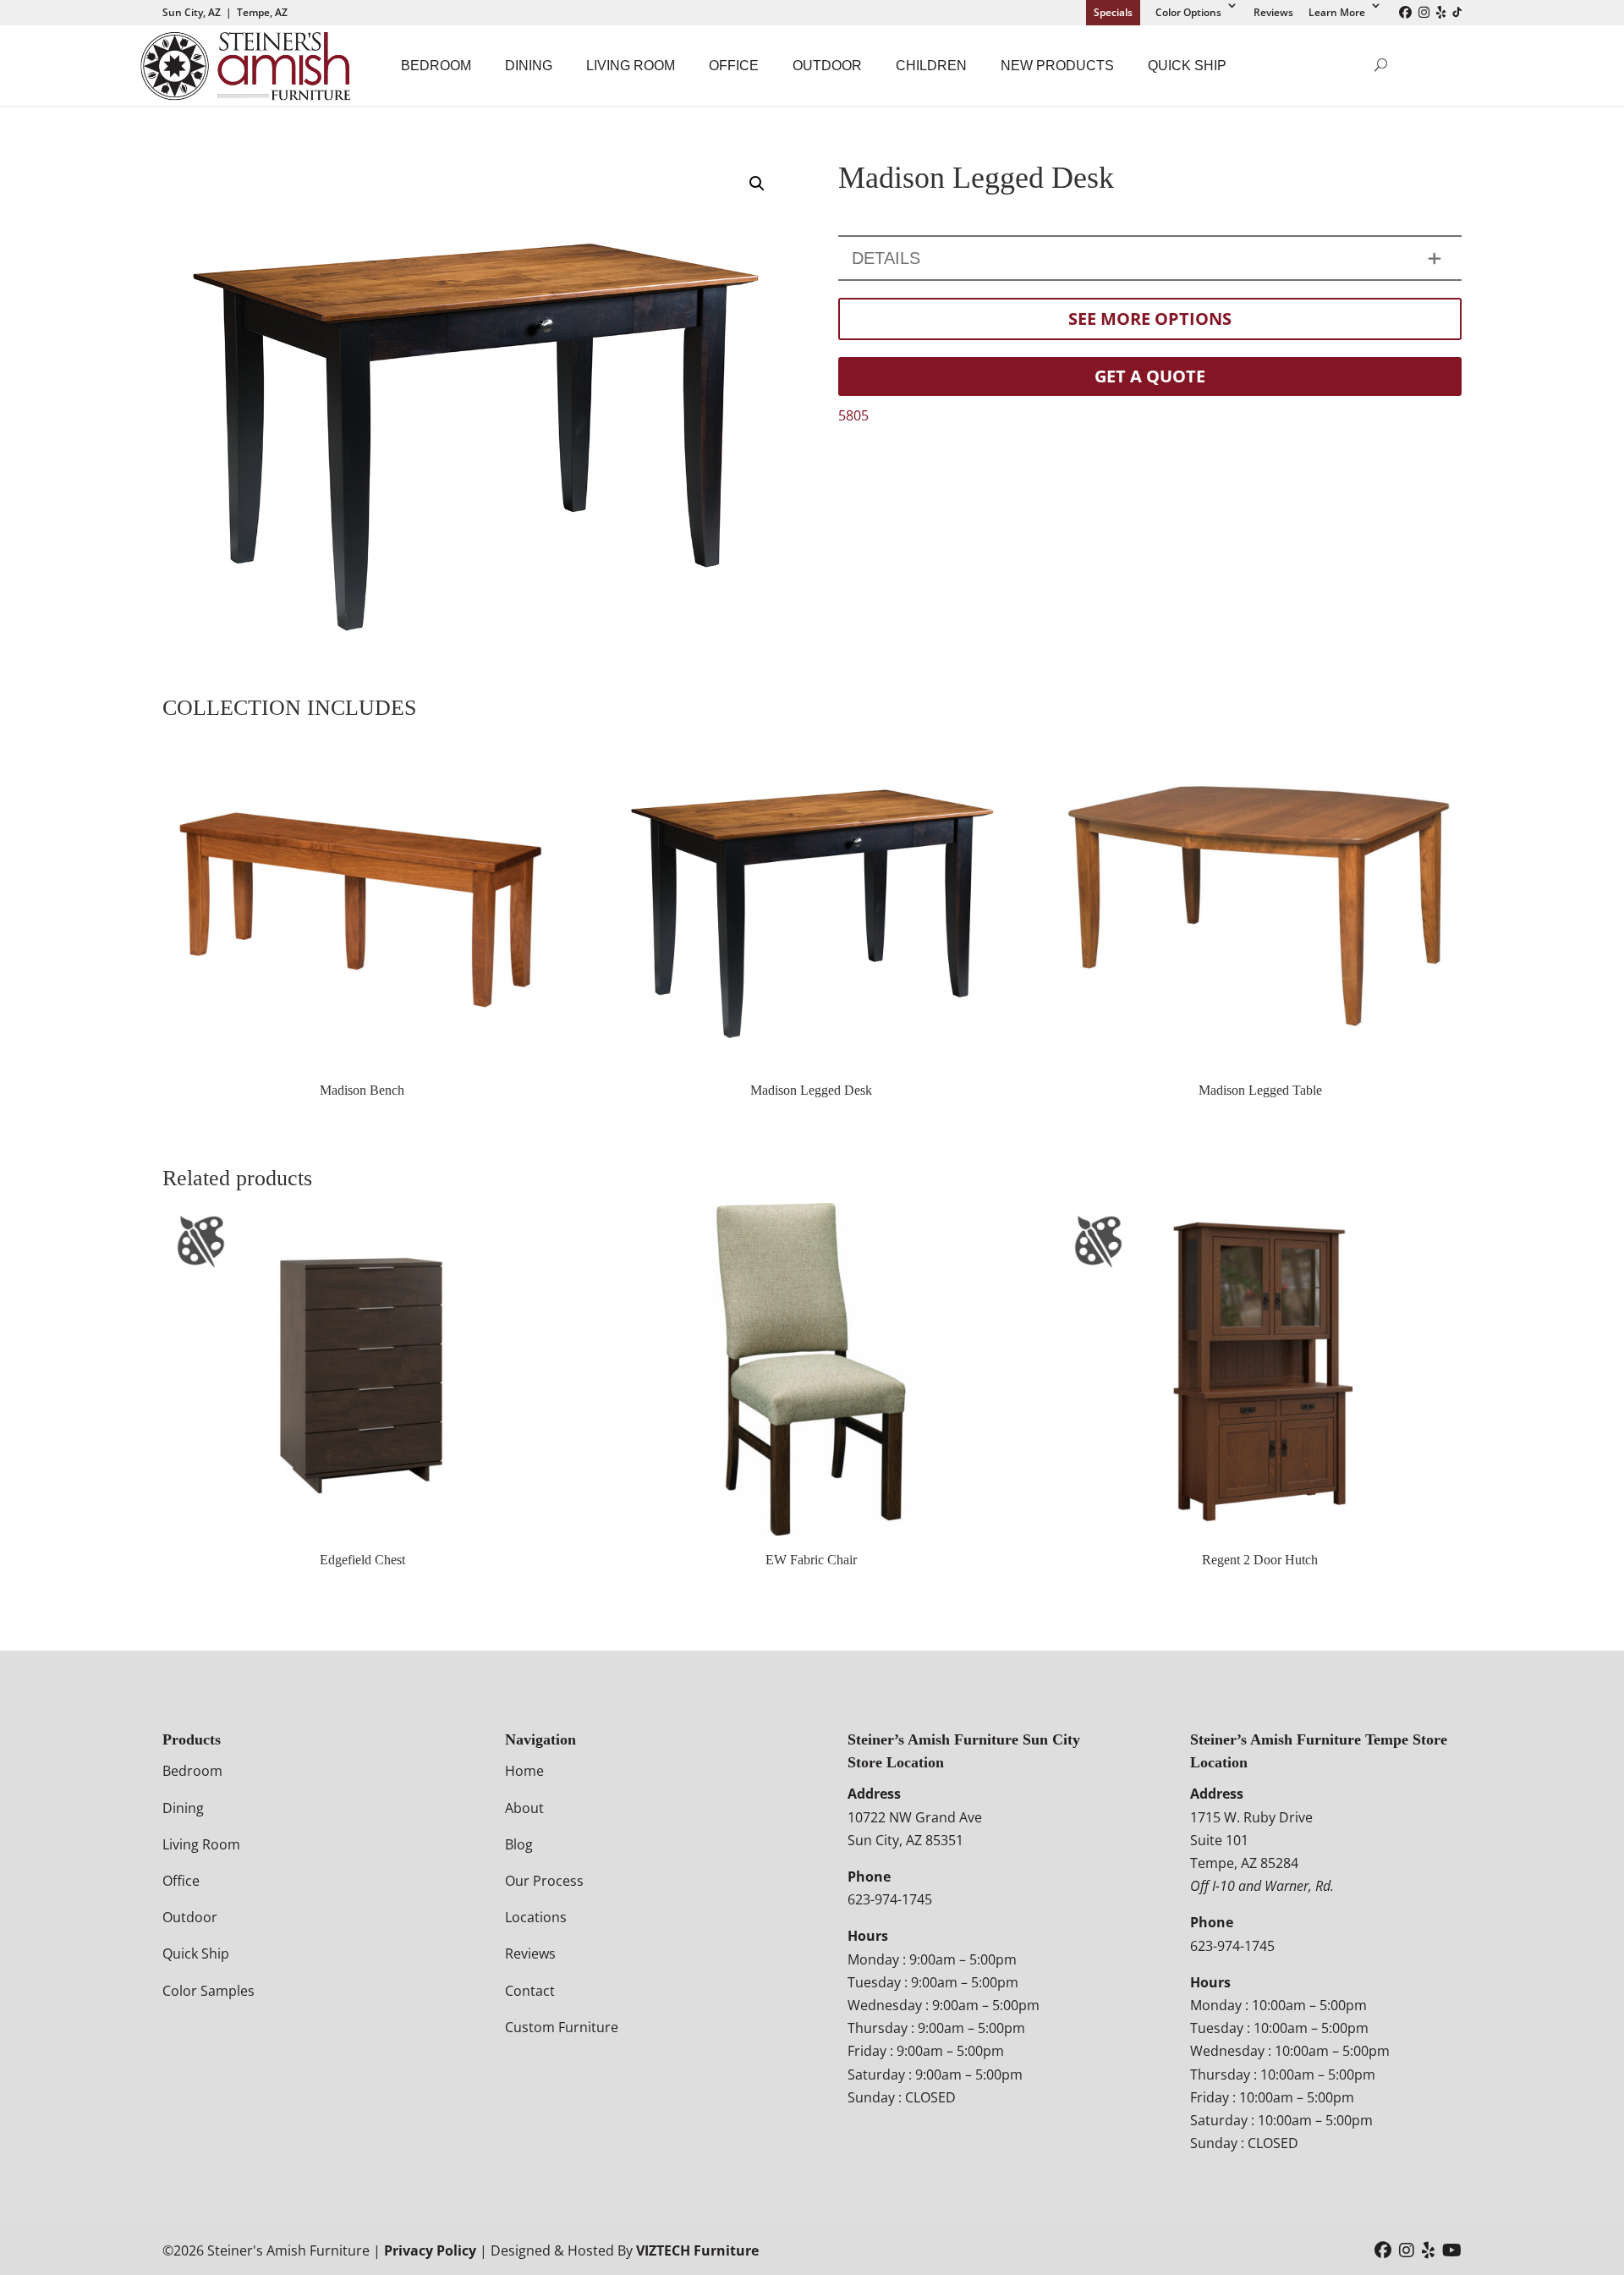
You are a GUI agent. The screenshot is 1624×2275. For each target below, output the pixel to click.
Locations (536, 1917)
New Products (1057, 66)
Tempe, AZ (262, 12)
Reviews (1273, 12)
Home (524, 1771)
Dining (529, 66)
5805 (853, 415)
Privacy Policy (430, 2250)
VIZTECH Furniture (697, 2250)
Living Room (631, 66)
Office (734, 66)
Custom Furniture (562, 2027)
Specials (1113, 12)
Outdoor (827, 66)
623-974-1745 (890, 1899)
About (524, 1808)
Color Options (1188, 12)
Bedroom (436, 66)
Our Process (544, 1881)
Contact (530, 1991)
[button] (757, 184)
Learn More (1337, 12)
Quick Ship (1187, 66)
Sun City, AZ (192, 12)
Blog (519, 1844)
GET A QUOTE (1150, 376)
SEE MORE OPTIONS (1150, 319)
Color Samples (208, 1991)
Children (931, 66)
